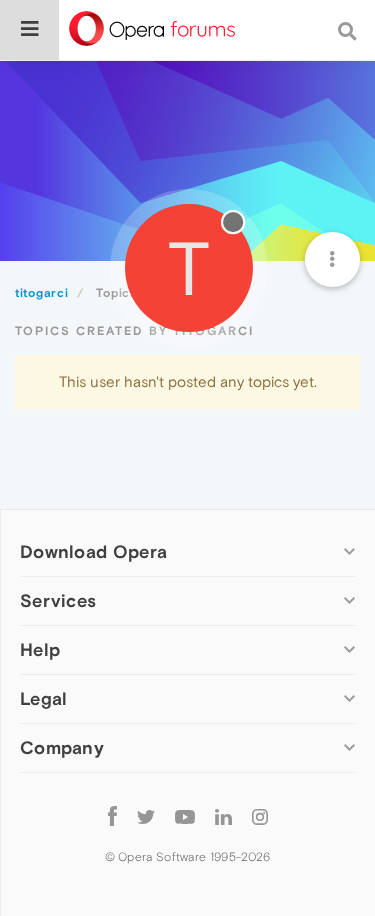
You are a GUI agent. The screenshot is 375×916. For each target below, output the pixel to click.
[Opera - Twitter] (146, 815)
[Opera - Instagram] (260, 815)
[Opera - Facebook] (112, 815)
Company (62, 747)
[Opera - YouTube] (185, 815)
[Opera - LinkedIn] (223, 815)
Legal (44, 698)
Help (40, 649)
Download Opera (93, 551)
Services (58, 600)
